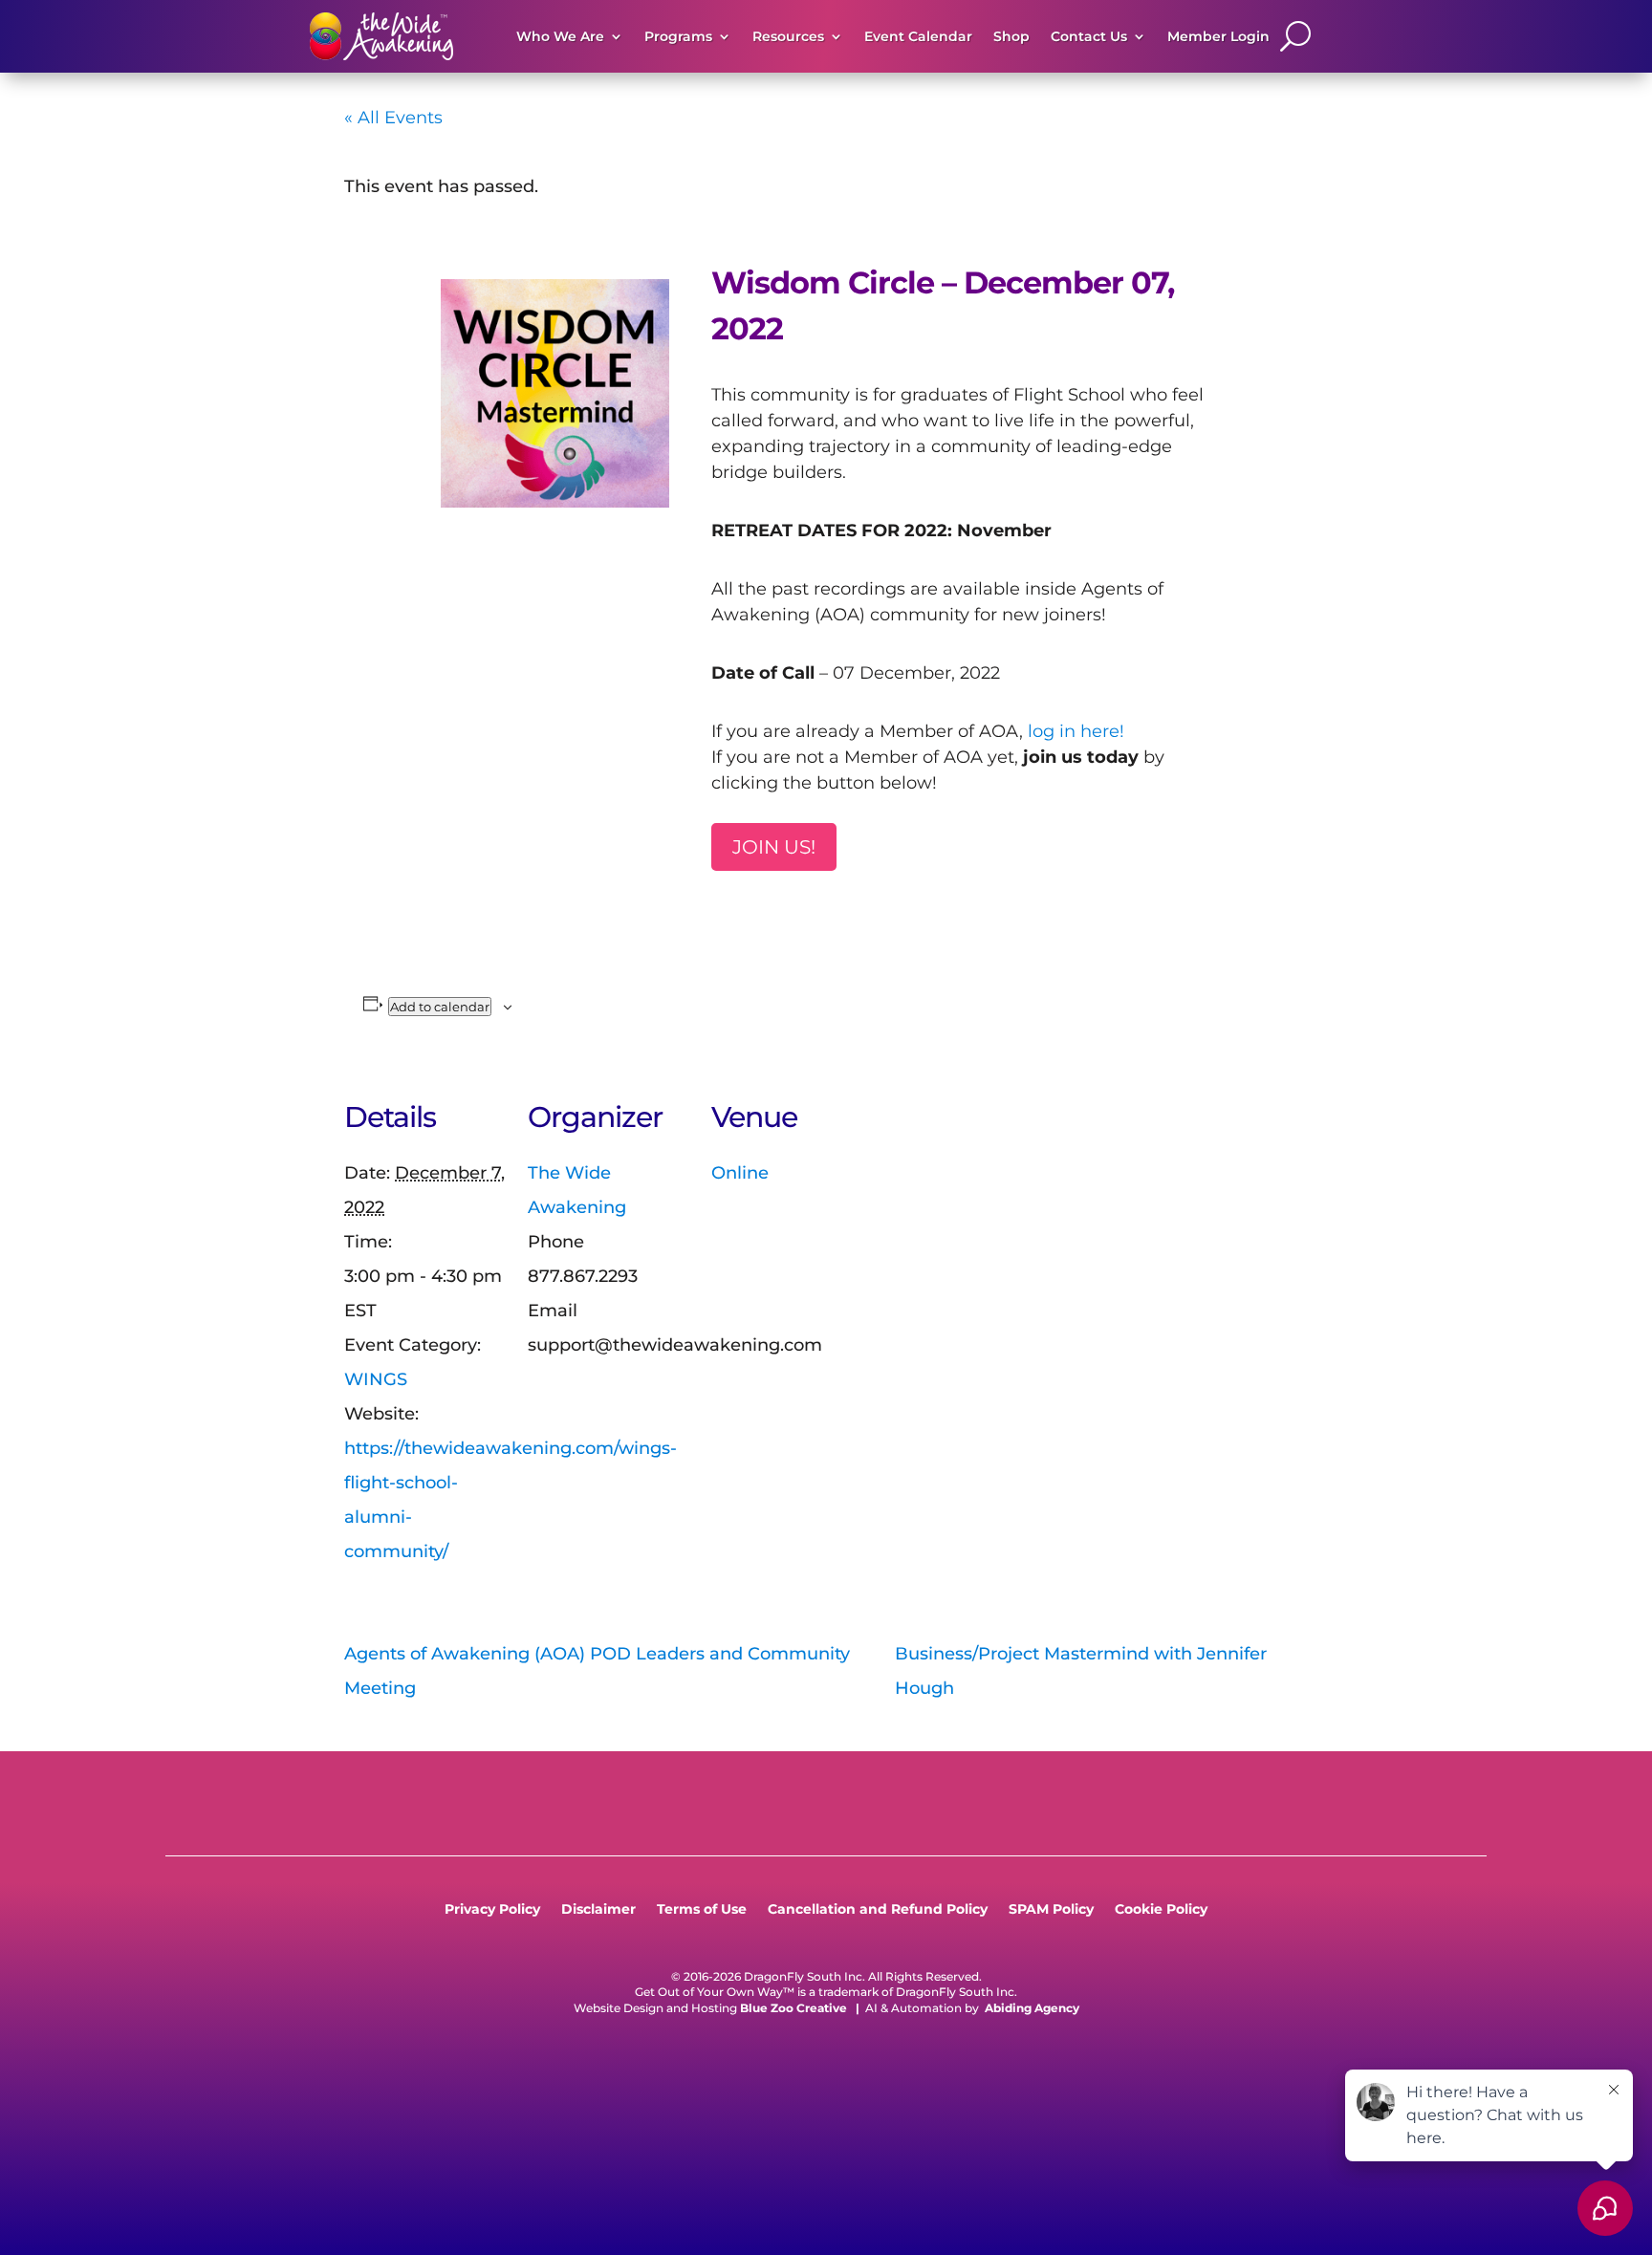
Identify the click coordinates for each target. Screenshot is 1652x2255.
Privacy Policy (492, 1910)
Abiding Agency (1032, 2008)
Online (740, 1173)
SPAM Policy (1051, 1910)
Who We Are (560, 36)
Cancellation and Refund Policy (878, 1910)
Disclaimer (598, 1910)
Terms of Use (702, 1910)
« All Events (393, 118)
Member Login (1218, 36)
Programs (678, 36)
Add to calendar (440, 1007)
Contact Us (1089, 36)
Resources (788, 36)
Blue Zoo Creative (793, 2008)
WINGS (376, 1379)
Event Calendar (918, 36)
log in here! (1076, 731)
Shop (1011, 36)
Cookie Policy (1161, 1910)
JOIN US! (774, 847)
